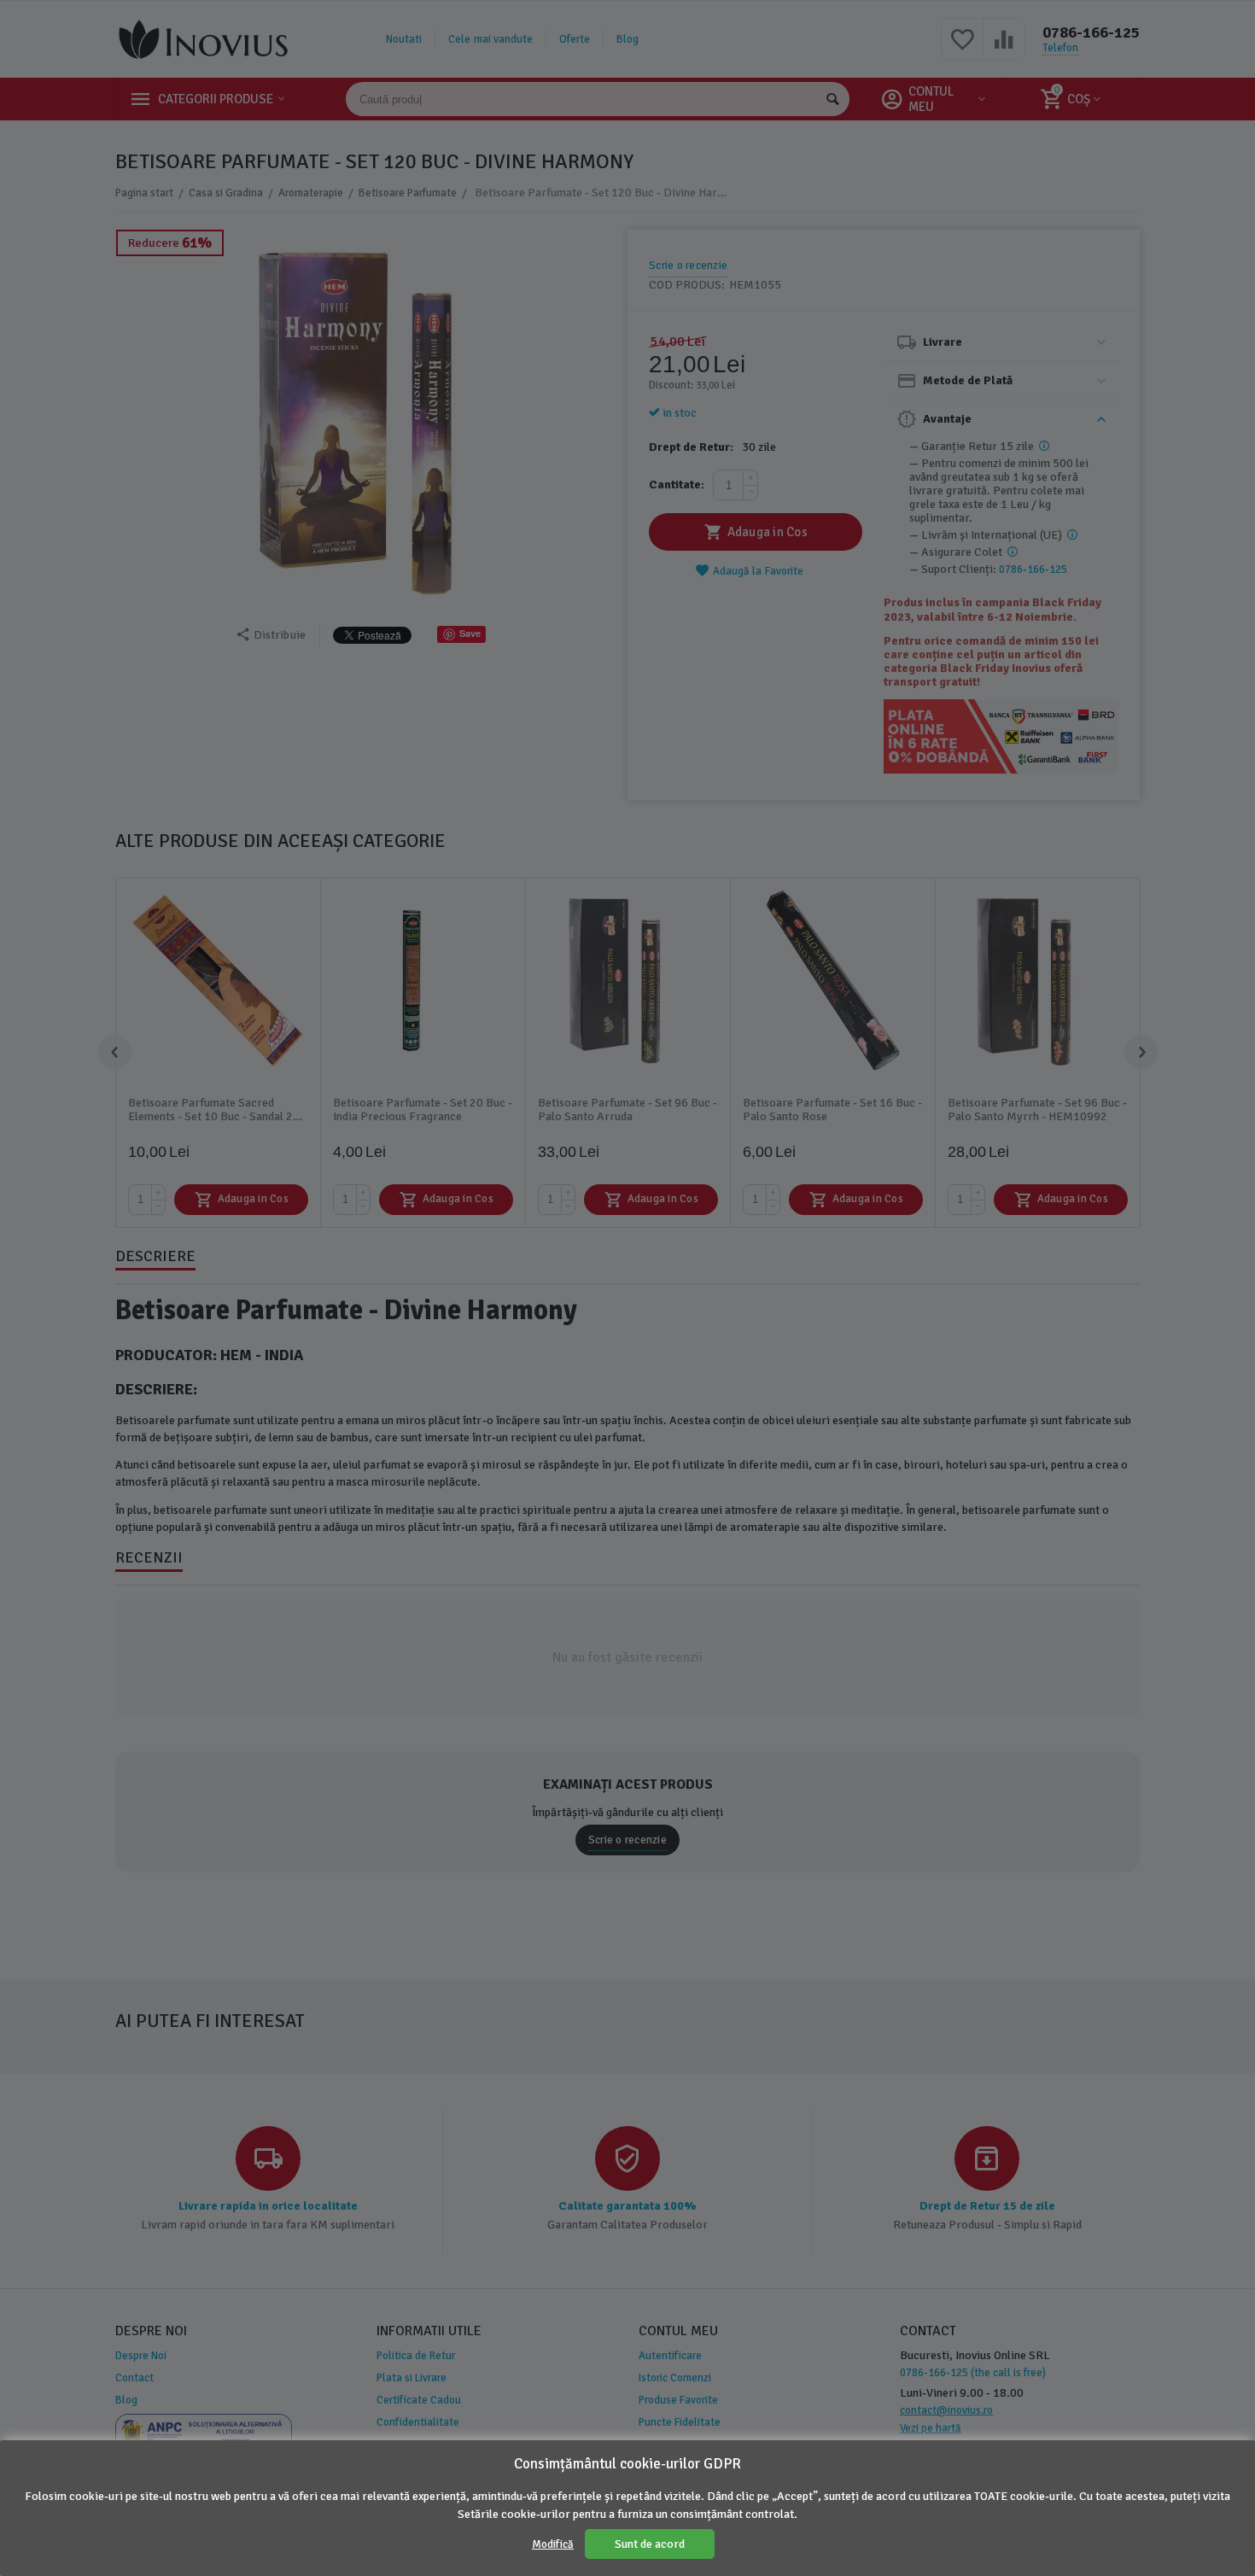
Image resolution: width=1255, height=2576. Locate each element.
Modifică (553, 2544)
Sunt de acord (650, 2544)
